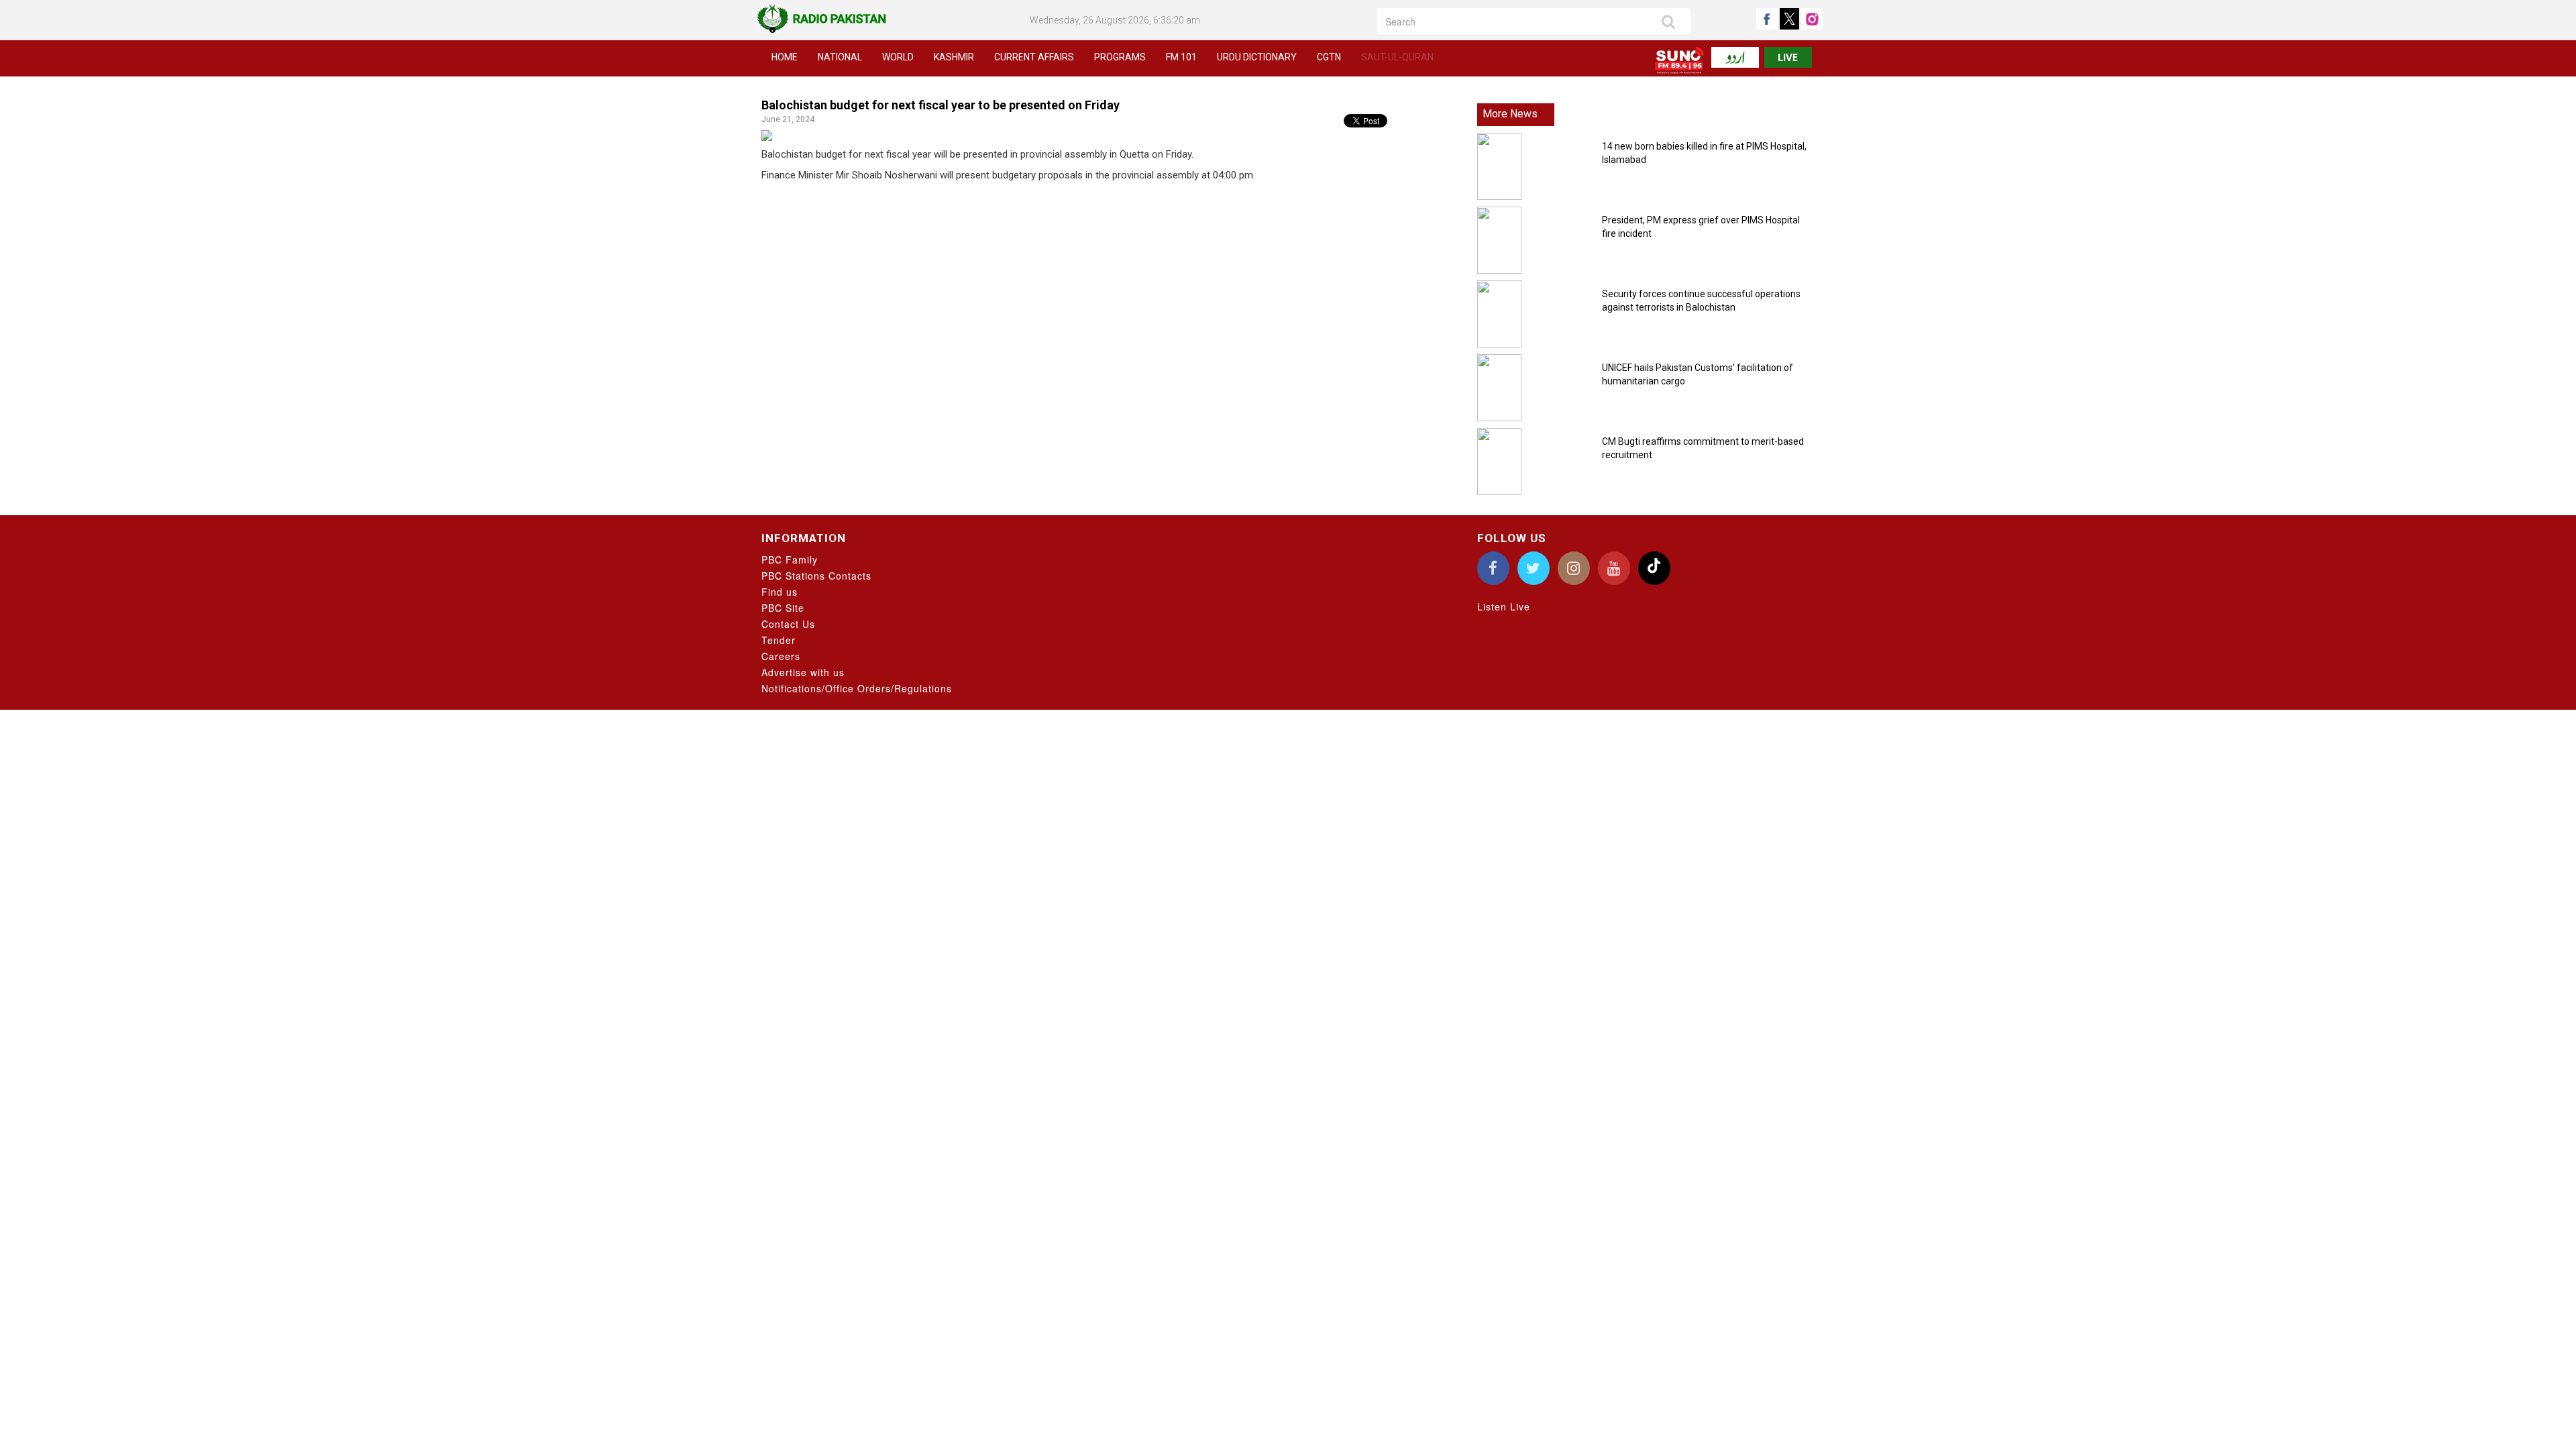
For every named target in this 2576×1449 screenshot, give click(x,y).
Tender (779, 640)
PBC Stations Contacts (816, 576)
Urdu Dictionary (1257, 57)
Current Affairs (1034, 57)
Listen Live (1504, 606)
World (898, 57)
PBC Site (783, 608)
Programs (1120, 57)
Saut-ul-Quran (1397, 57)
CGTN (1329, 57)
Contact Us (788, 624)
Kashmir (954, 57)
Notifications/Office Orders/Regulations (857, 688)
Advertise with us (803, 672)
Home (785, 57)
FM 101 (1181, 57)
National (840, 57)
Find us (780, 592)
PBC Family (790, 559)
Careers (781, 656)
